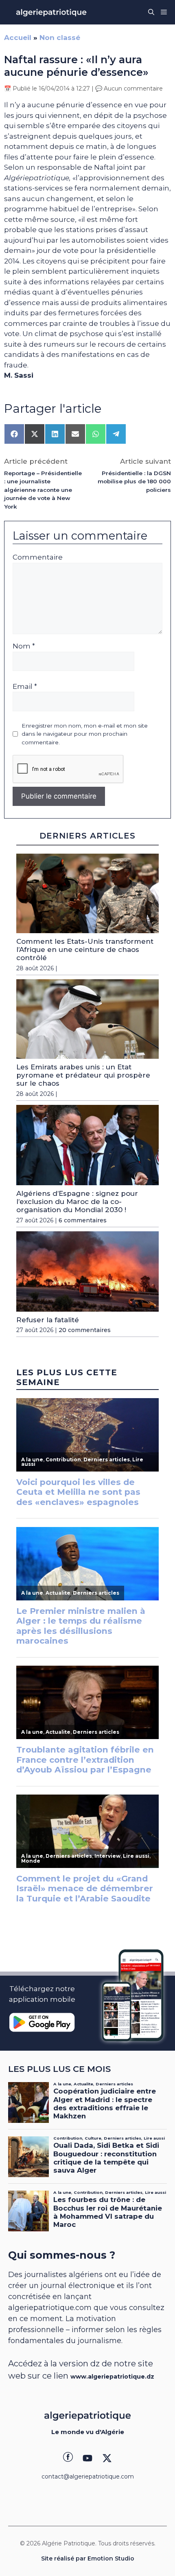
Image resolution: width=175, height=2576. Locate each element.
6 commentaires (83, 1220)
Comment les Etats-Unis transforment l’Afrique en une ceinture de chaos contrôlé (85, 950)
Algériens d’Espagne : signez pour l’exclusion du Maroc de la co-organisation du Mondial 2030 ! (77, 1202)
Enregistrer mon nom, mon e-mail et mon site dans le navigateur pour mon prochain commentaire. (85, 734)
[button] (151, 12)
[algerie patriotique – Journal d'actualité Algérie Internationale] (51, 12)
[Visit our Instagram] (87, 2458)
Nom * (24, 646)
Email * (25, 686)
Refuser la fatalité (48, 1320)
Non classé (60, 38)
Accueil (18, 38)
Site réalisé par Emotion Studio (88, 2558)
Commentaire (38, 557)
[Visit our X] (107, 2458)
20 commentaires (85, 1330)
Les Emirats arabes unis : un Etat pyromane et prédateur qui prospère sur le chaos (83, 1075)
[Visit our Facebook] (68, 2458)
